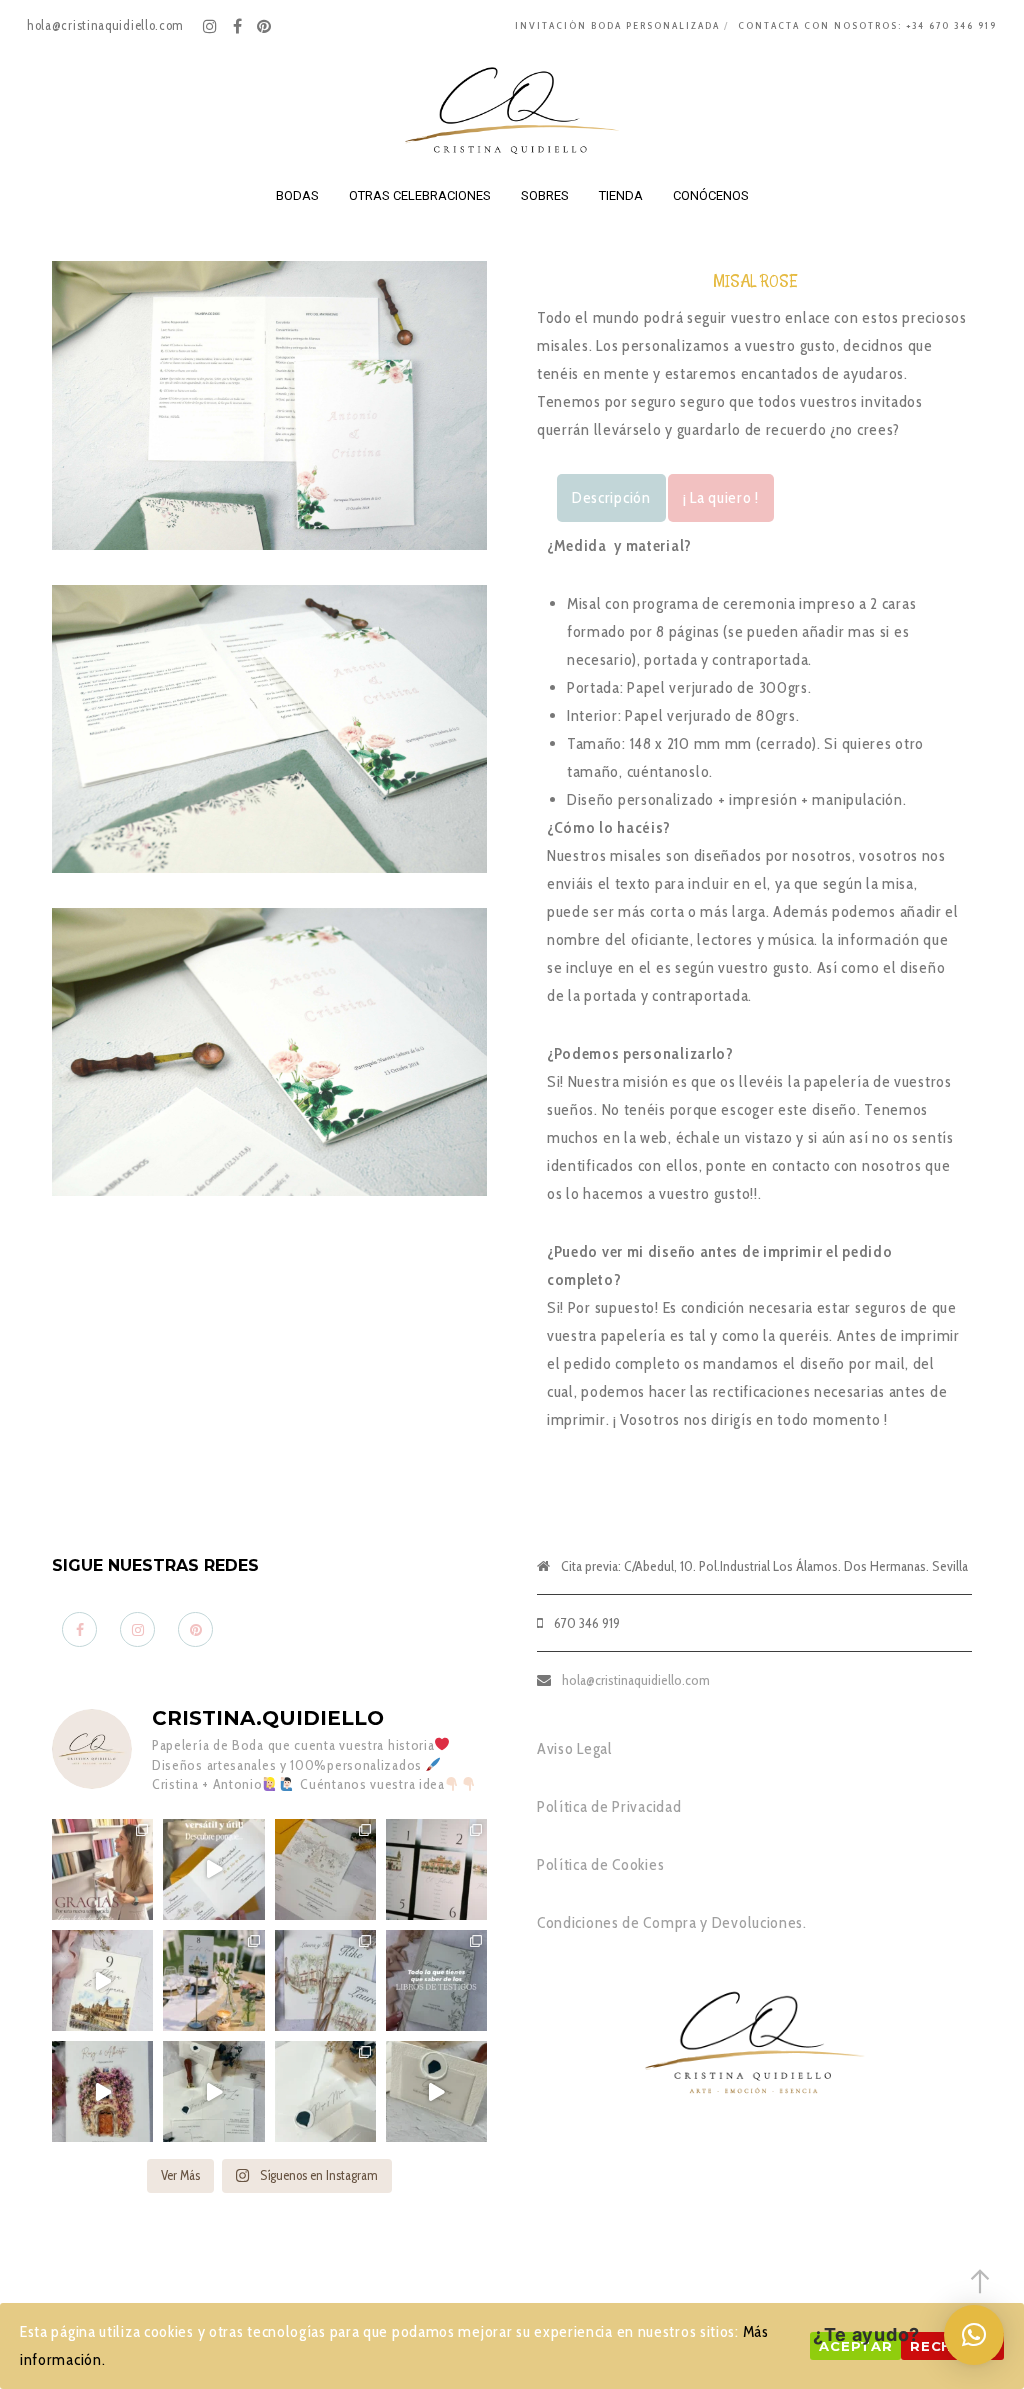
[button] (974, 2335)
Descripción (611, 497)
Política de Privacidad (609, 1806)
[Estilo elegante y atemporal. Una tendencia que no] (325, 2091)
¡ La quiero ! (721, 497)
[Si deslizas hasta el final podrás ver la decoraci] (436, 1869)
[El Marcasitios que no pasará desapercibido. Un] (436, 2091)
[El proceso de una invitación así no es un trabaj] (213, 2091)
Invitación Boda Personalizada (617, 25)
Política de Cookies (600, 1864)
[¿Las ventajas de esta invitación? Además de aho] (213, 1869)
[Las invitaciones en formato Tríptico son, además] (325, 1869)
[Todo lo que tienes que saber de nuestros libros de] (436, 1980)
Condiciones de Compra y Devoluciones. (672, 1922)
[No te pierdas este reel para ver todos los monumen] (102, 1980)
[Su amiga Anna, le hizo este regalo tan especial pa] (102, 2091)
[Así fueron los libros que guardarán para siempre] (325, 1980)
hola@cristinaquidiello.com (636, 1680)
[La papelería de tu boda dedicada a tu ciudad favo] (213, 1980)
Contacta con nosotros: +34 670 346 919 (867, 25)
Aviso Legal (575, 1748)
